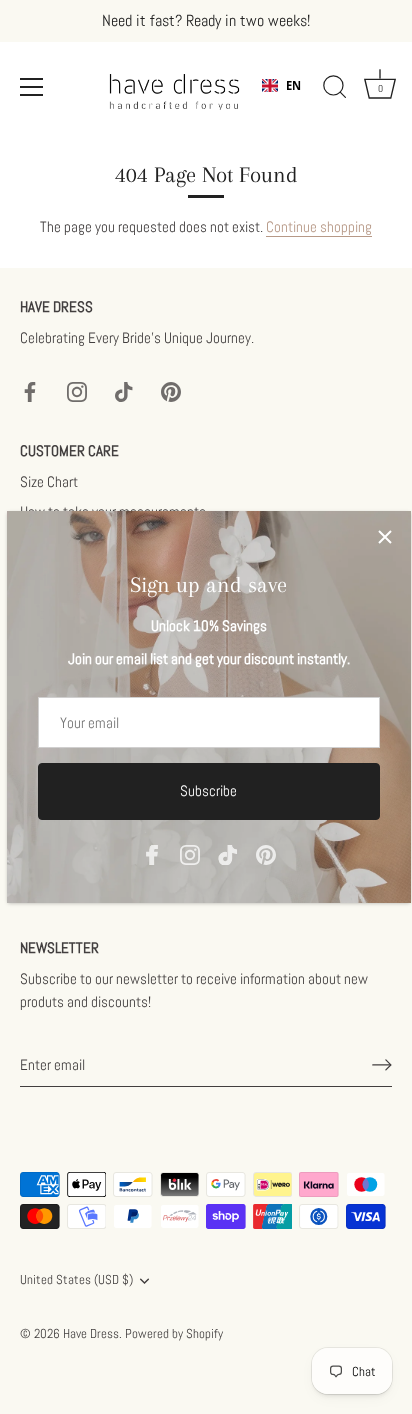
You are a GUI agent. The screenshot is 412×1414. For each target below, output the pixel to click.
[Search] (335, 90)
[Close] (385, 537)
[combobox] (281, 86)
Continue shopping (319, 226)
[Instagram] (190, 852)
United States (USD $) (76, 1280)
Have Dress (91, 1334)
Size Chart (49, 481)
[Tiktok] (228, 852)
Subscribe (208, 790)
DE (293, 101)
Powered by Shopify (174, 1334)
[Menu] (32, 87)
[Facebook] (152, 852)
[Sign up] (382, 1065)
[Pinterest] (266, 852)
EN (293, 85)
